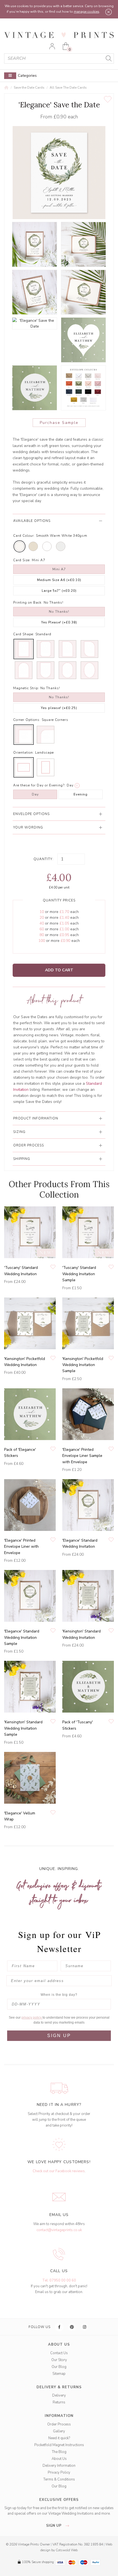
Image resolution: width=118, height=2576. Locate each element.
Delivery (59, 2395)
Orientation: (24, 753)
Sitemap (59, 2374)
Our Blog (59, 2367)
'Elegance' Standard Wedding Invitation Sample (22, 1637)
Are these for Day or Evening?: (39, 785)
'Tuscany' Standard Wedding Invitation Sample (79, 1274)
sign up (54, 2526)
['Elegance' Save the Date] (35, 244)
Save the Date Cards (29, 88)
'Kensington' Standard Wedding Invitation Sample (23, 1728)
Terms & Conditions (59, 2479)
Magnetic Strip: (26, 688)
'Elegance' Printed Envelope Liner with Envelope (21, 1547)
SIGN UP (59, 2036)
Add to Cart (59, 970)
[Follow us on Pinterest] (72, 2327)
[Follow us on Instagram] (85, 2327)
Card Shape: (24, 634)
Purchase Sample (59, 423)
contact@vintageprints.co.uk (59, 2230)
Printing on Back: (28, 603)
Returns (59, 2402)
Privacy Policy (59, 2473)
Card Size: (22, 560)
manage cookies (87, 12)
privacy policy (32, 2018)
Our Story (59, 2360)
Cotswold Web (67, 2550)
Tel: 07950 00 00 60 (59, 2280)
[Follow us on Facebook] (60, 2327)
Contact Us (59, 2353)
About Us (59, 2459)
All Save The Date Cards (68, 88)
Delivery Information (59, 2466)
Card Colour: (24, 536)
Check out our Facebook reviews (59, 2171)
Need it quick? (59, 2438)
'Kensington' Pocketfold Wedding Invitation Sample (83, 1365)
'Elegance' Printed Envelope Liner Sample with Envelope (82, 1456)
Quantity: (43, 859)
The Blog (59, 2452)
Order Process (59, 2424)
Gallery (59, 2431)
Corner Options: (27, 720)
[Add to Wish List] (108, 99)
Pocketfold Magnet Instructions (59, 2445)
